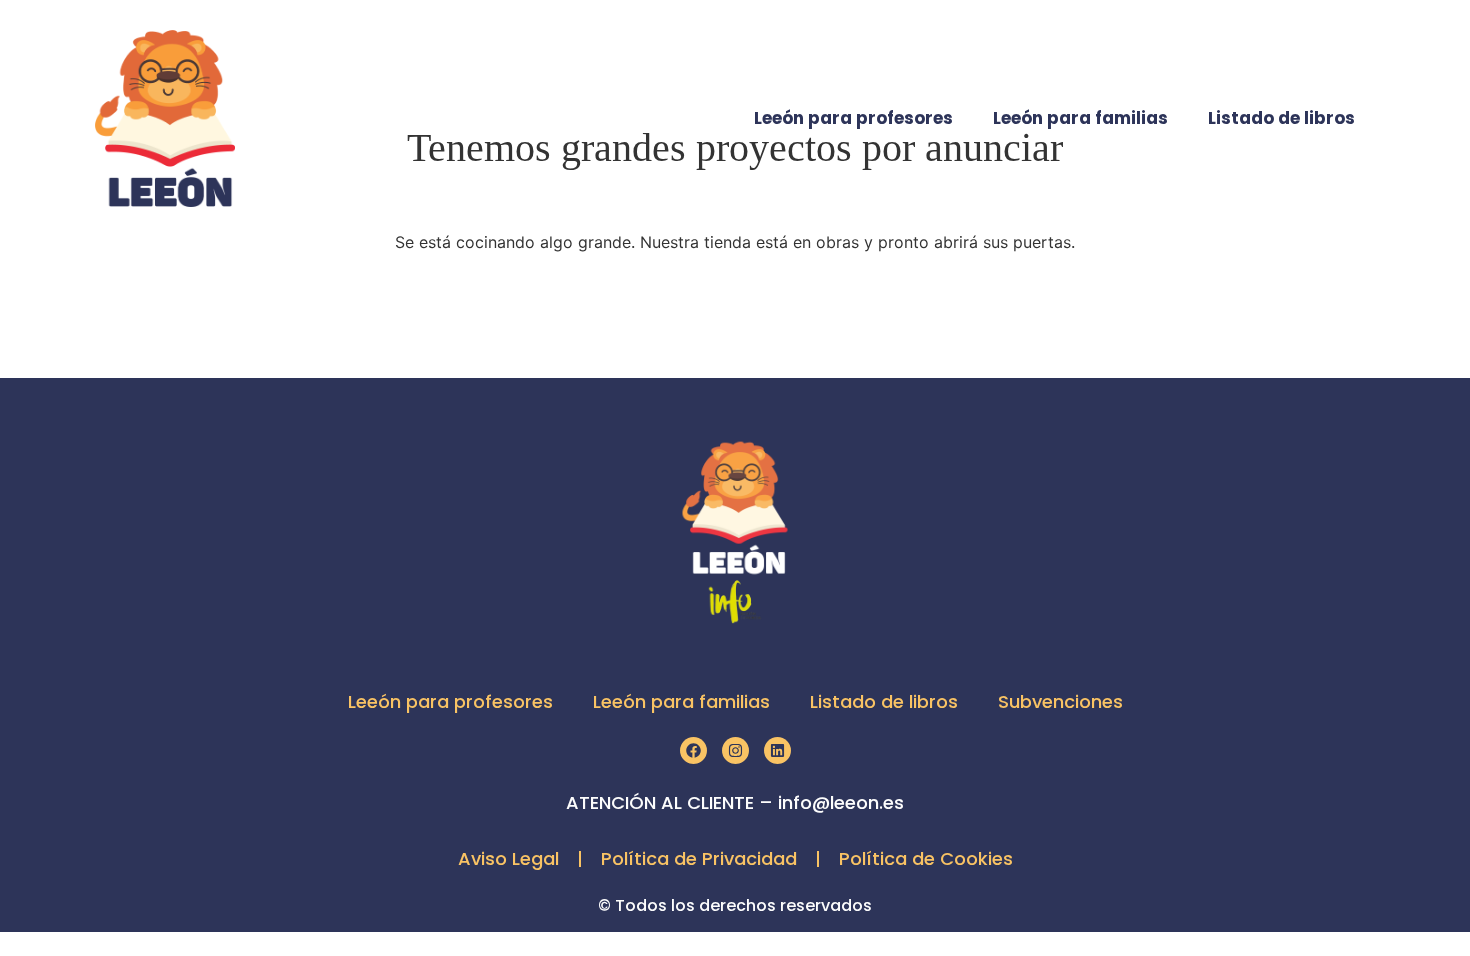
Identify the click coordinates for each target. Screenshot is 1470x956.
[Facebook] (693, 750)
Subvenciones (1060, 701)
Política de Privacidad (699, 858)
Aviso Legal (508, 858)
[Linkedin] (777, 750)
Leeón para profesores (853, 118)
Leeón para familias (1080, 118)
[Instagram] (735, 750)
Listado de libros (1281, 118)
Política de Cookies (926, 858)
